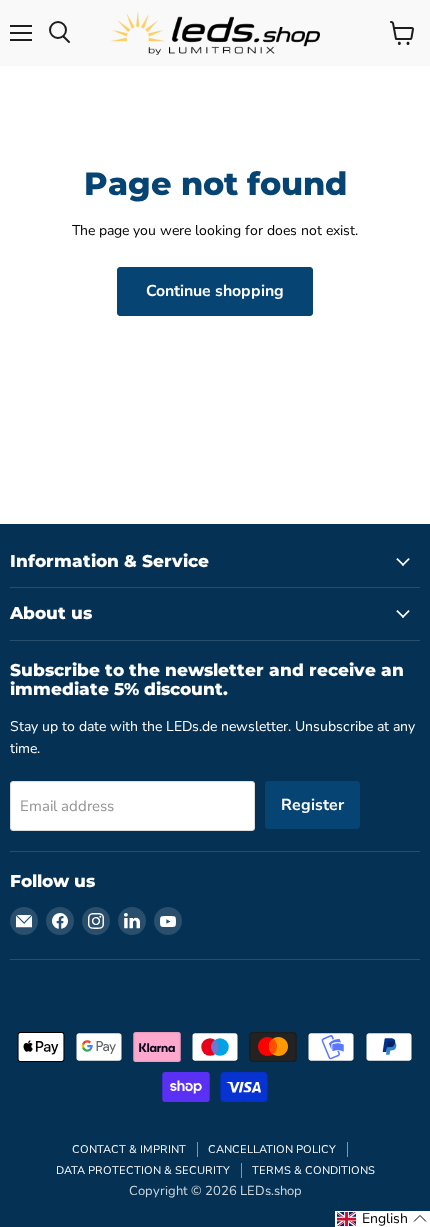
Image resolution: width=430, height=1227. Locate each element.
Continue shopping (215, 291)
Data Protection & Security (143, 1170)
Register (312, 805)
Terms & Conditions (313, 1170)
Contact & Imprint (129, 1149)
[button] (382, 1219)
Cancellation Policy (272, 1149)
